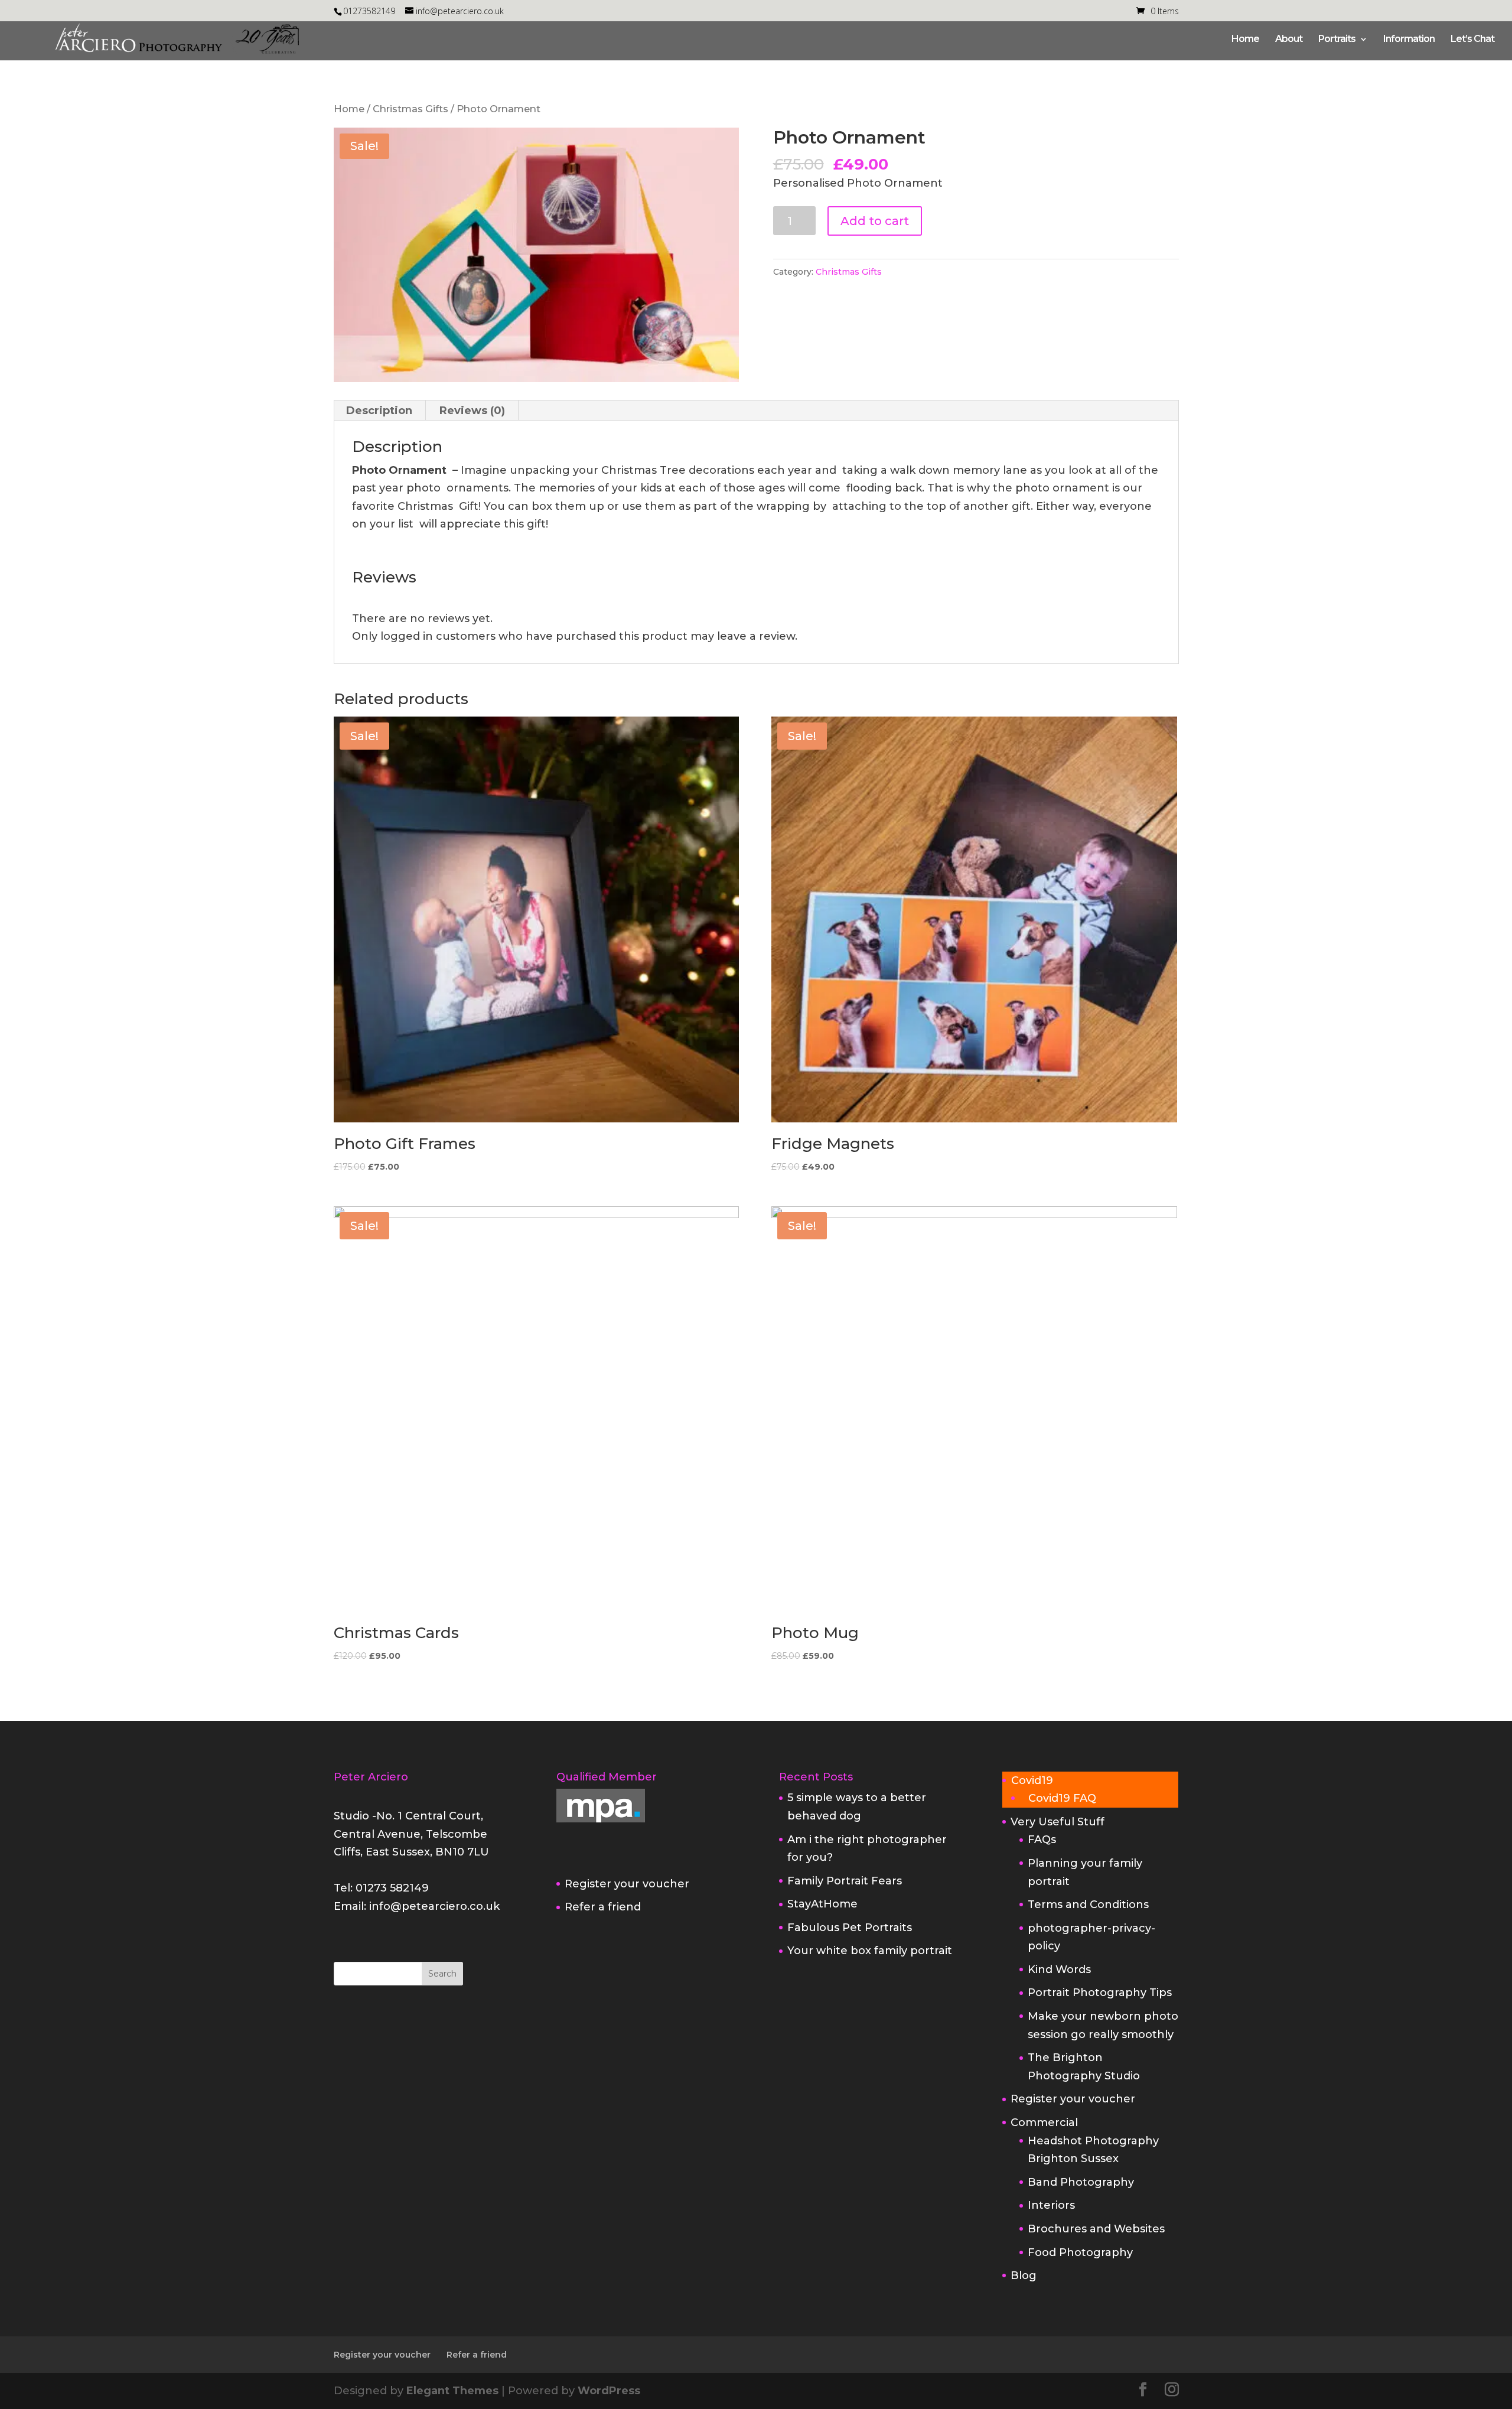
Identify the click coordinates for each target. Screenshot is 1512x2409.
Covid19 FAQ (1062, 1798)
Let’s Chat (1472, 40)
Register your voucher (627, 1884)
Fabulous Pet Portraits (850, 1928)
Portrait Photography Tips (1100, 1993)
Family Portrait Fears (845, 1881)
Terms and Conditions (1088, 1905)
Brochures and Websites (1096, 2229)
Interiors (1051, 2205)
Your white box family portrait (870, 1951)
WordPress (609, 2391)
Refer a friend (603, 1907)
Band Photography (1081, 2182)
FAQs (1042, 1840)
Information (1409, 40)
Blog (1024, 2275)
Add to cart (875, 221)
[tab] (379, 411)
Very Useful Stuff (1058, 1822)
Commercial (1044, 2122)
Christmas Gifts (410, 109)
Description (379, 411)
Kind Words (1059, 1969)
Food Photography (1080, 2252)
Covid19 (1032, 1780)
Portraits (1337, 40)
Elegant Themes (452, 2391)
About (1289, 40)
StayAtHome (822, 1904)
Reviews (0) (472, 411)
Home (1245, 40)
